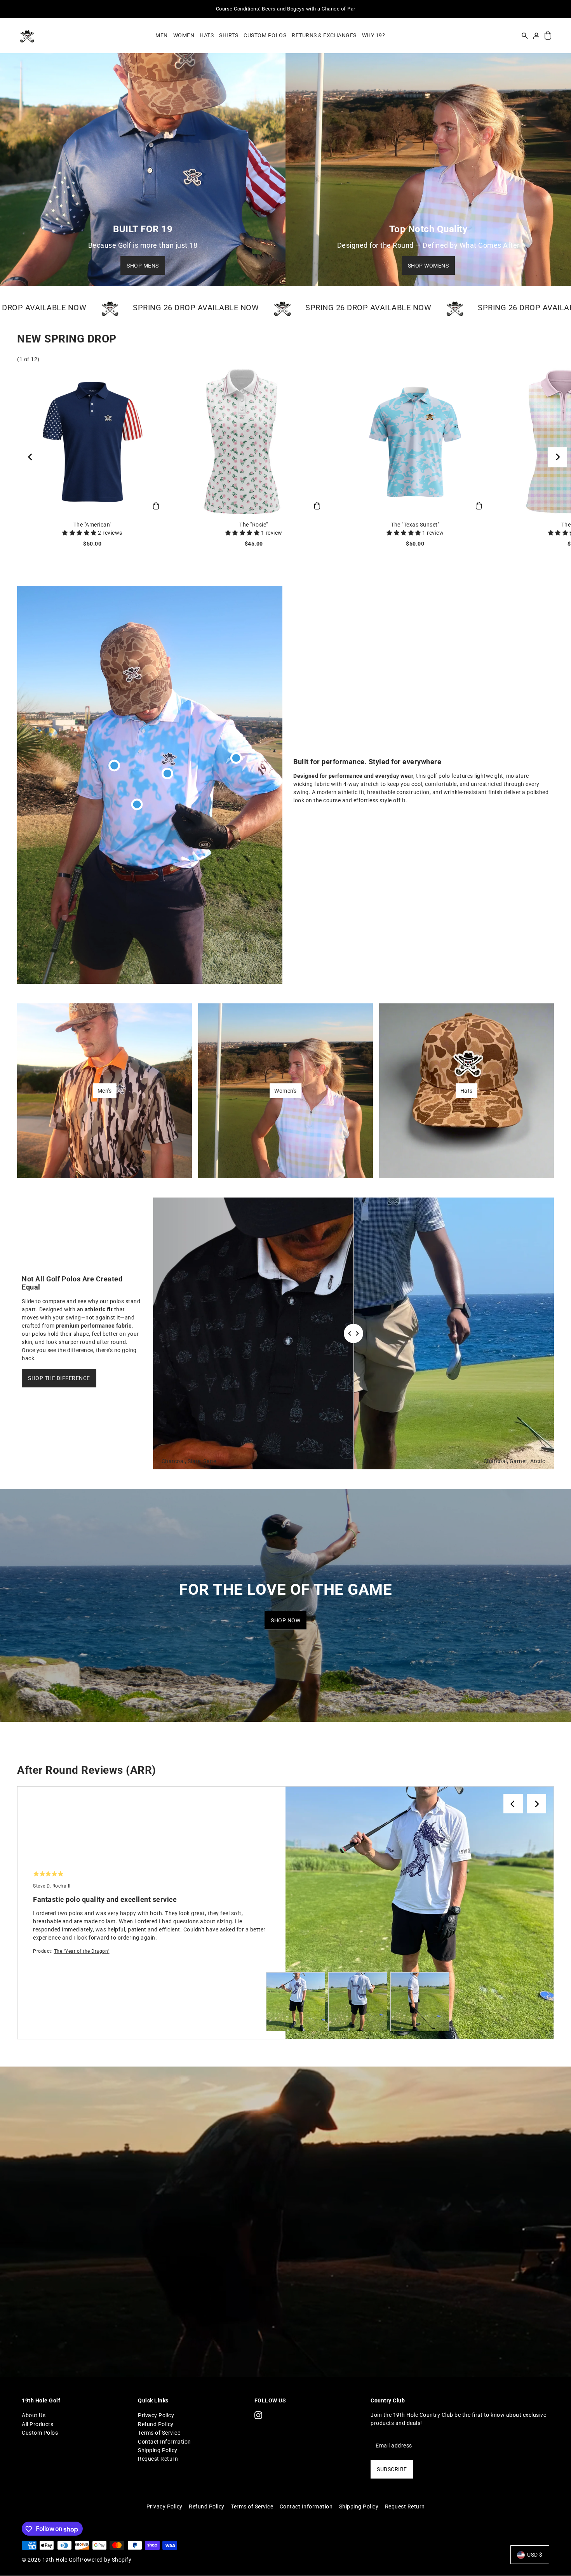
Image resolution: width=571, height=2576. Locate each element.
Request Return (158, 2459)
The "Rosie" (254, 525)
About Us (34, 2415)
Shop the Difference (59, 1378)
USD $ (535, 2555)
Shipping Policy (158, 2450)
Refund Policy (156, 2424)
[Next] (557, 457)
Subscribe (392, 2469)
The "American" (92, 525)
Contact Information (165, 2441)
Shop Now (285, 1620)
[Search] (525, 35)
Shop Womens (428, 266)
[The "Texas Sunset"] (415, 442)
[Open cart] (548, 36)
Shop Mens (143, 266)
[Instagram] (258, 2415)
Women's (285, 1091)
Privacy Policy (156, 2415)
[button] (80, 533)
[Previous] (31, 457)
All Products (37, 2424)
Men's (105, 1091)
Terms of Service (159, 2433)
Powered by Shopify (106, 2560)
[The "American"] (92, 442)
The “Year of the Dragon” (82, 1951)
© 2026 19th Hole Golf (51, 2560)
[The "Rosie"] (254, 442)
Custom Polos (40, 2433)
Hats (467, 1091)
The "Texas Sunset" (415, 525)
